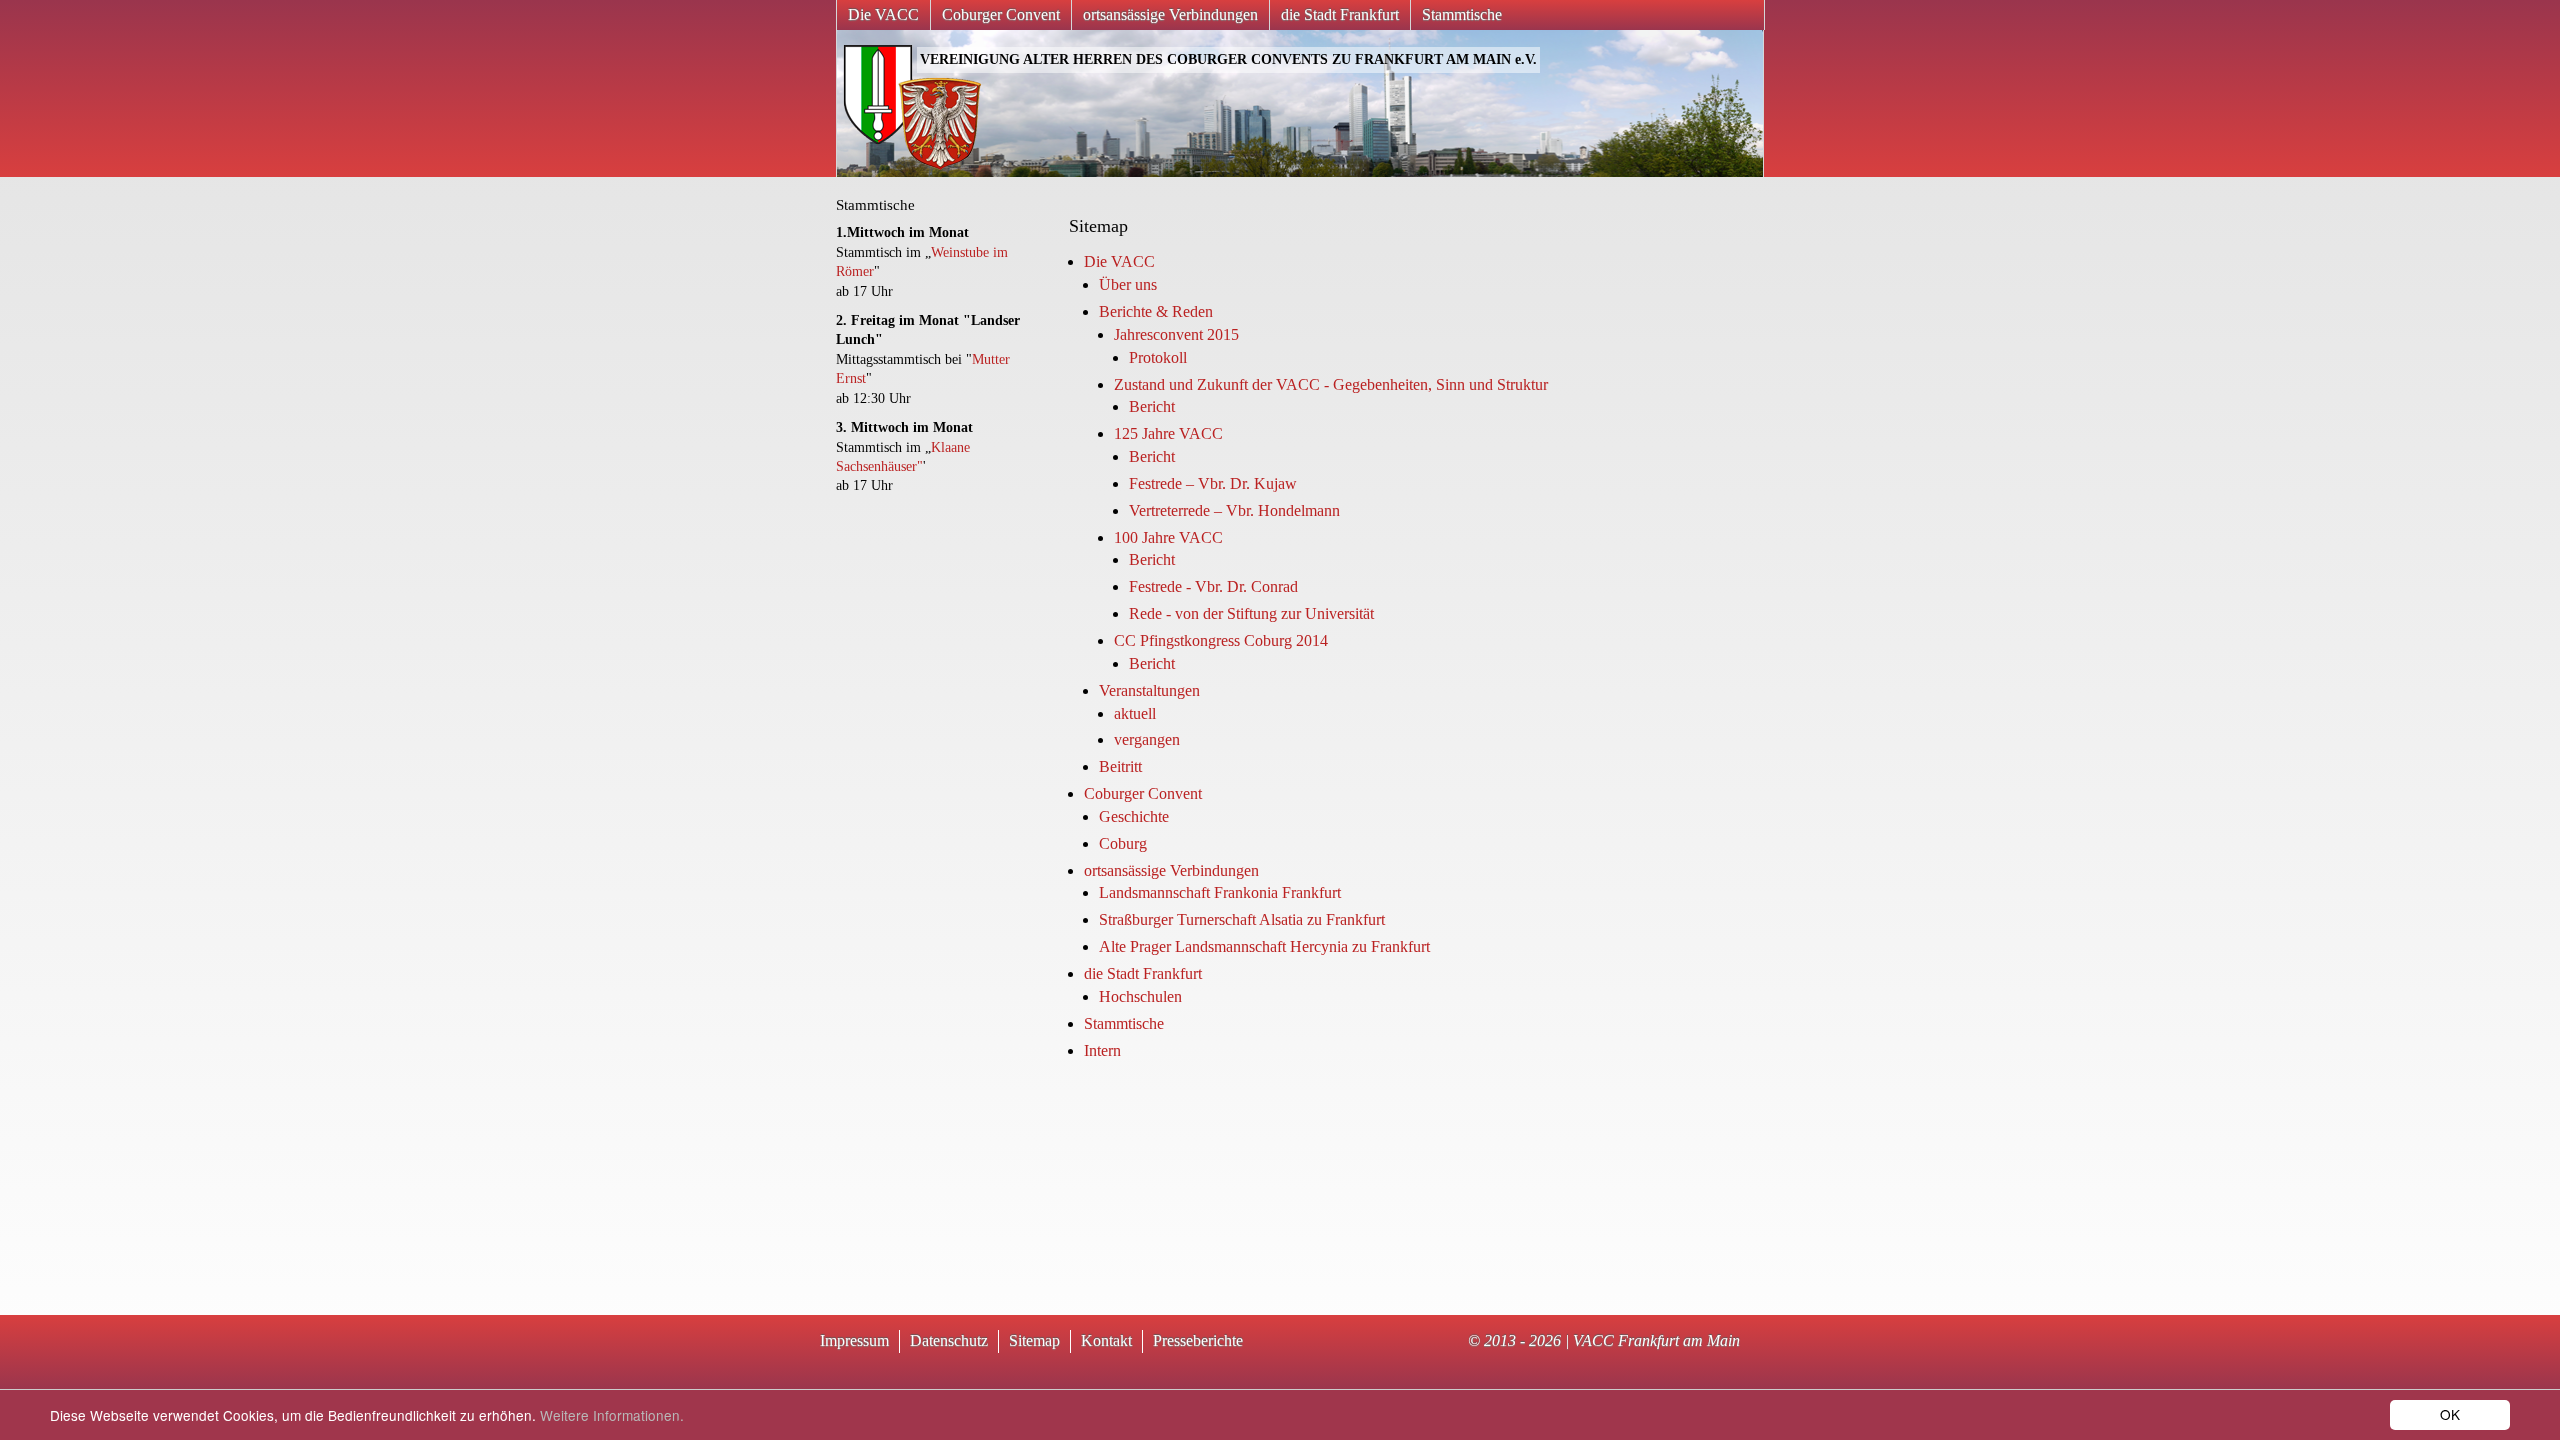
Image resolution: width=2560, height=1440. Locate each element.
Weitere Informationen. (612, 1415)
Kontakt (1106, 1340)
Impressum (854, 1340)
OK (2450, 1414)
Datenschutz (949, 1340)
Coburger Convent (1001, 14)
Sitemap (1034, 1340)
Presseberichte (1198, 1340)
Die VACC (883, 14)
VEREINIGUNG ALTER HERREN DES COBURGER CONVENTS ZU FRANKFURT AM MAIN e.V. (1228, 59)
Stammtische (1462, 14)
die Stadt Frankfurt (1340, 14)
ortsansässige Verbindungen (1170, 14)
